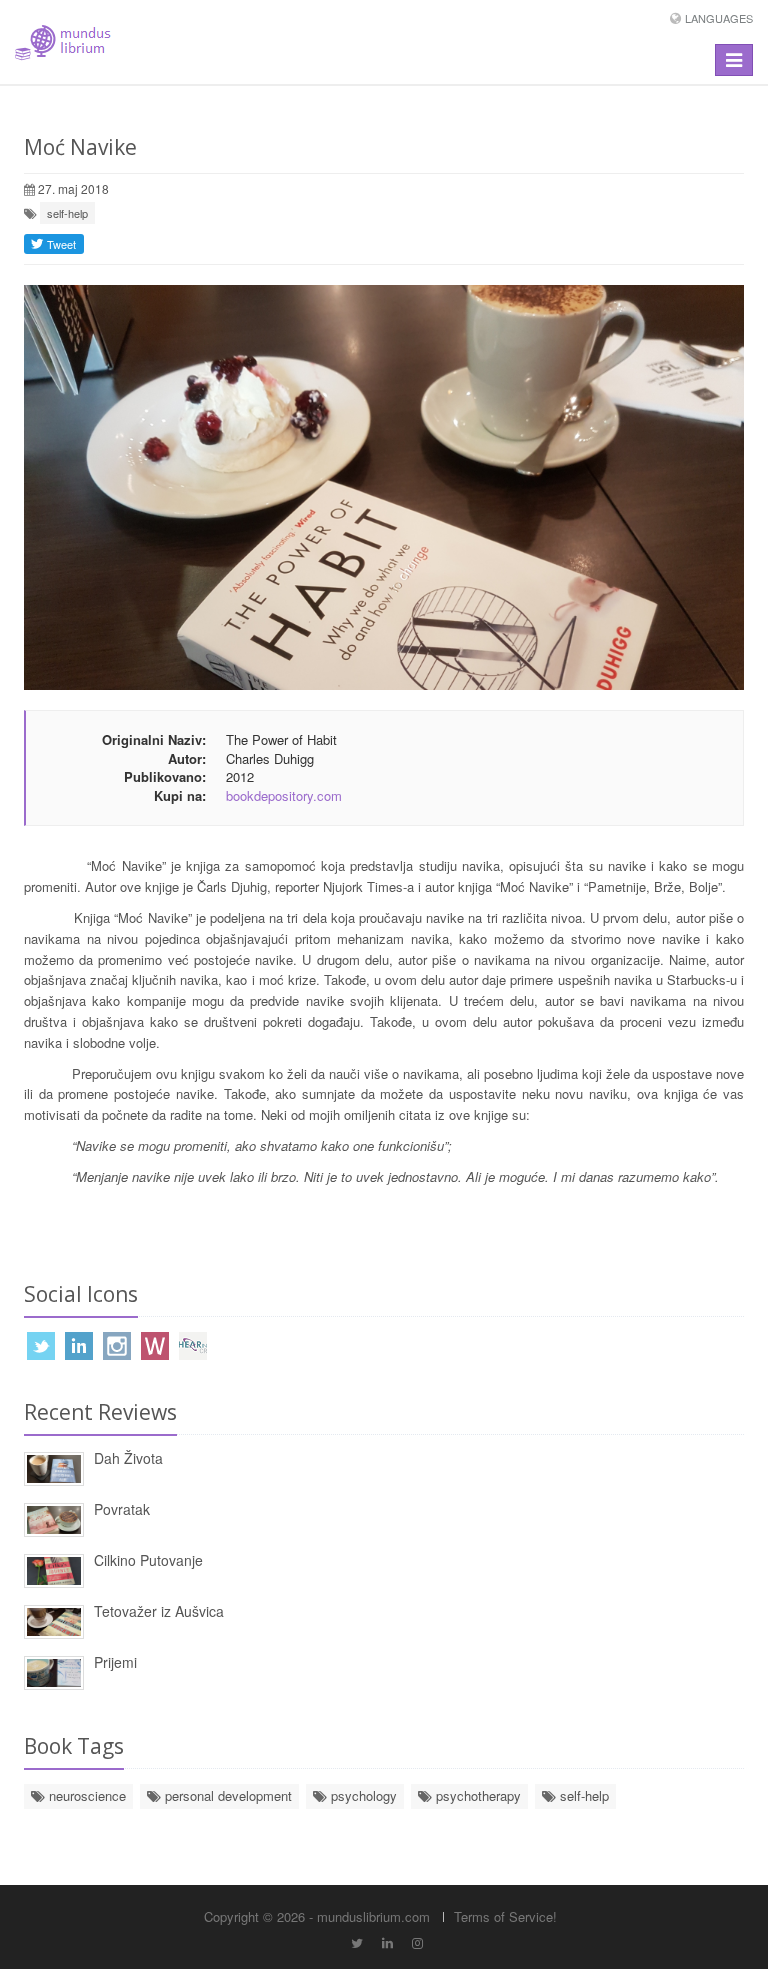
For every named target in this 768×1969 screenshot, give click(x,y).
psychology (362, 1795)
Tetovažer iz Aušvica (159, 1611)
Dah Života (128, 1458)
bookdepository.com (284, 795)
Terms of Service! (505, 1916)
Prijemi (115, 1662)
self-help (67, 213)
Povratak (122, 1509)
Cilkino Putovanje (148, 1560)
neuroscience (85, 1795)
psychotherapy (476, 1795)
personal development (226, 1795)
